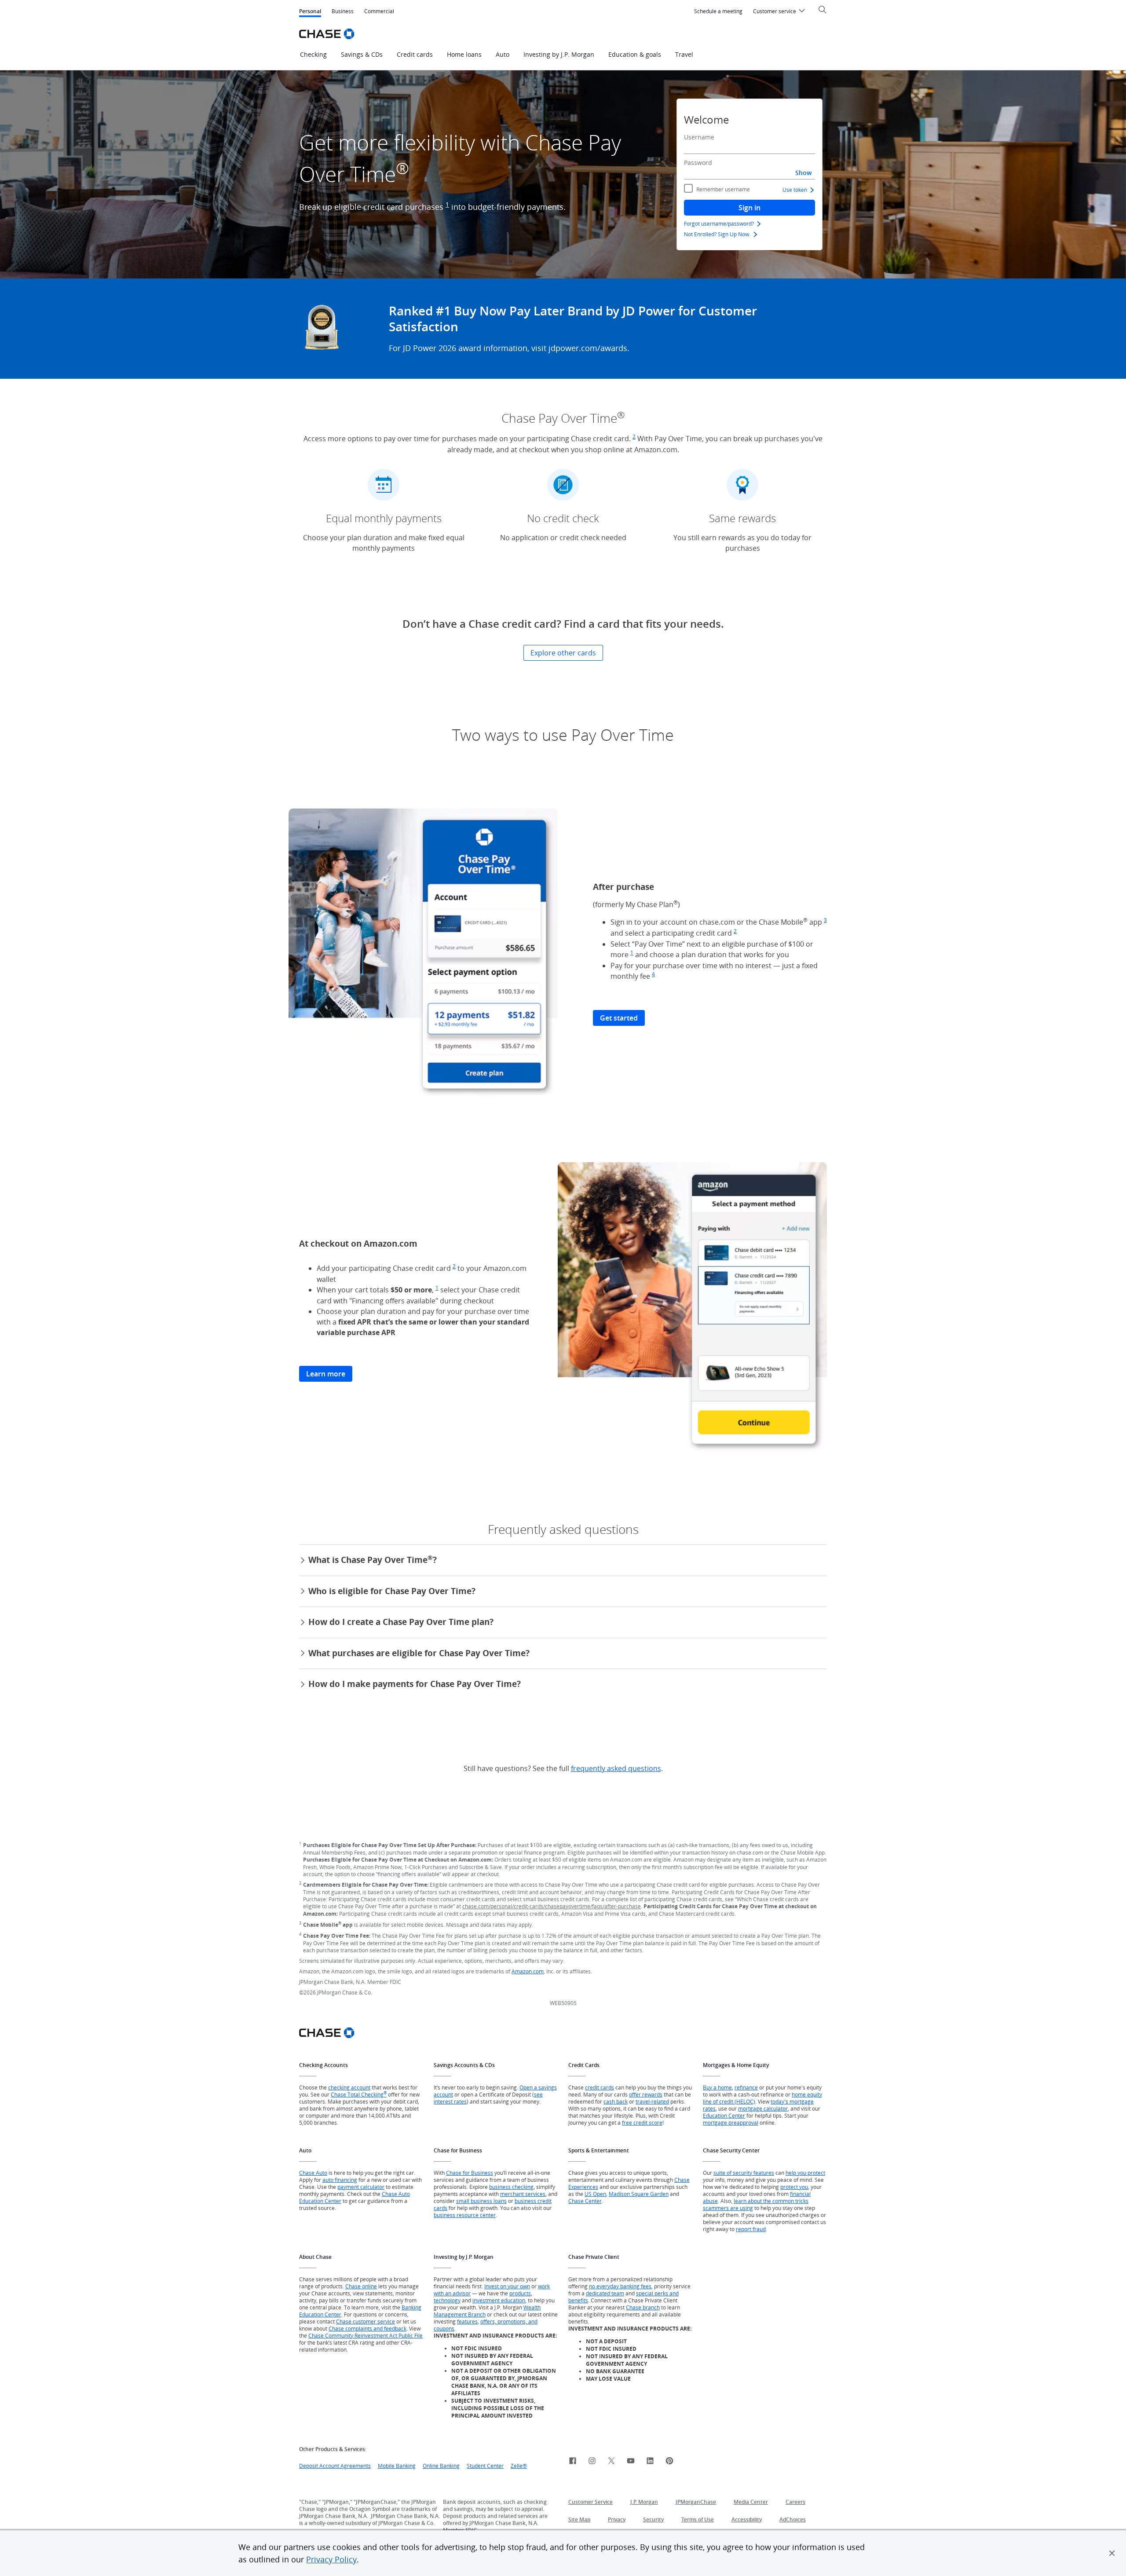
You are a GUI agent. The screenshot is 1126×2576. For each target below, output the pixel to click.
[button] (1112, 2553)
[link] (573, 2462)
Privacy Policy (331, 2559)
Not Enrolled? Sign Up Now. (717, 234)
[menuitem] (718, 11)
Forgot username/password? (719, 223)
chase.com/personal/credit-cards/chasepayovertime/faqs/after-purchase (552, 1906)
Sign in (749, 208)
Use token (795, 190)
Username (699, 137)
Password (698, 163)
